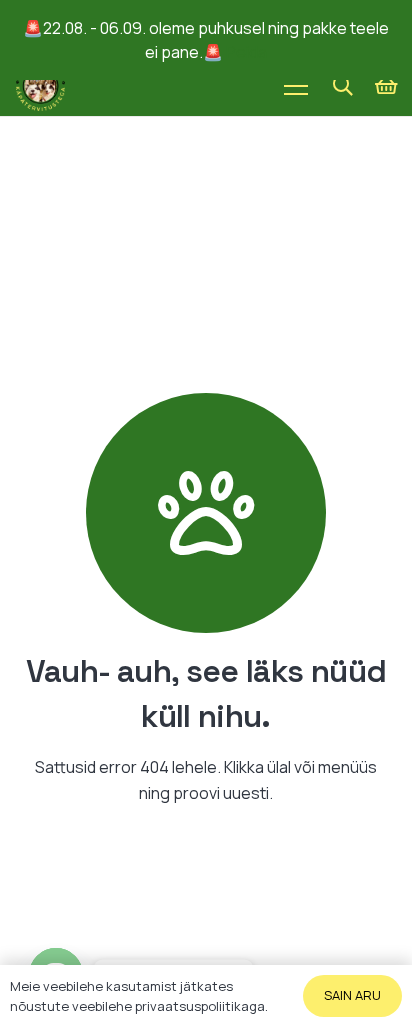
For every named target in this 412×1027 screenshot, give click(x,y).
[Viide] (40, 86)
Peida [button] (246, 52)
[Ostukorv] (387, 86)
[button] (343, 86)
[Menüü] (296, 86)
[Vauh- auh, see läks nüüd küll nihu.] (206, 513)
